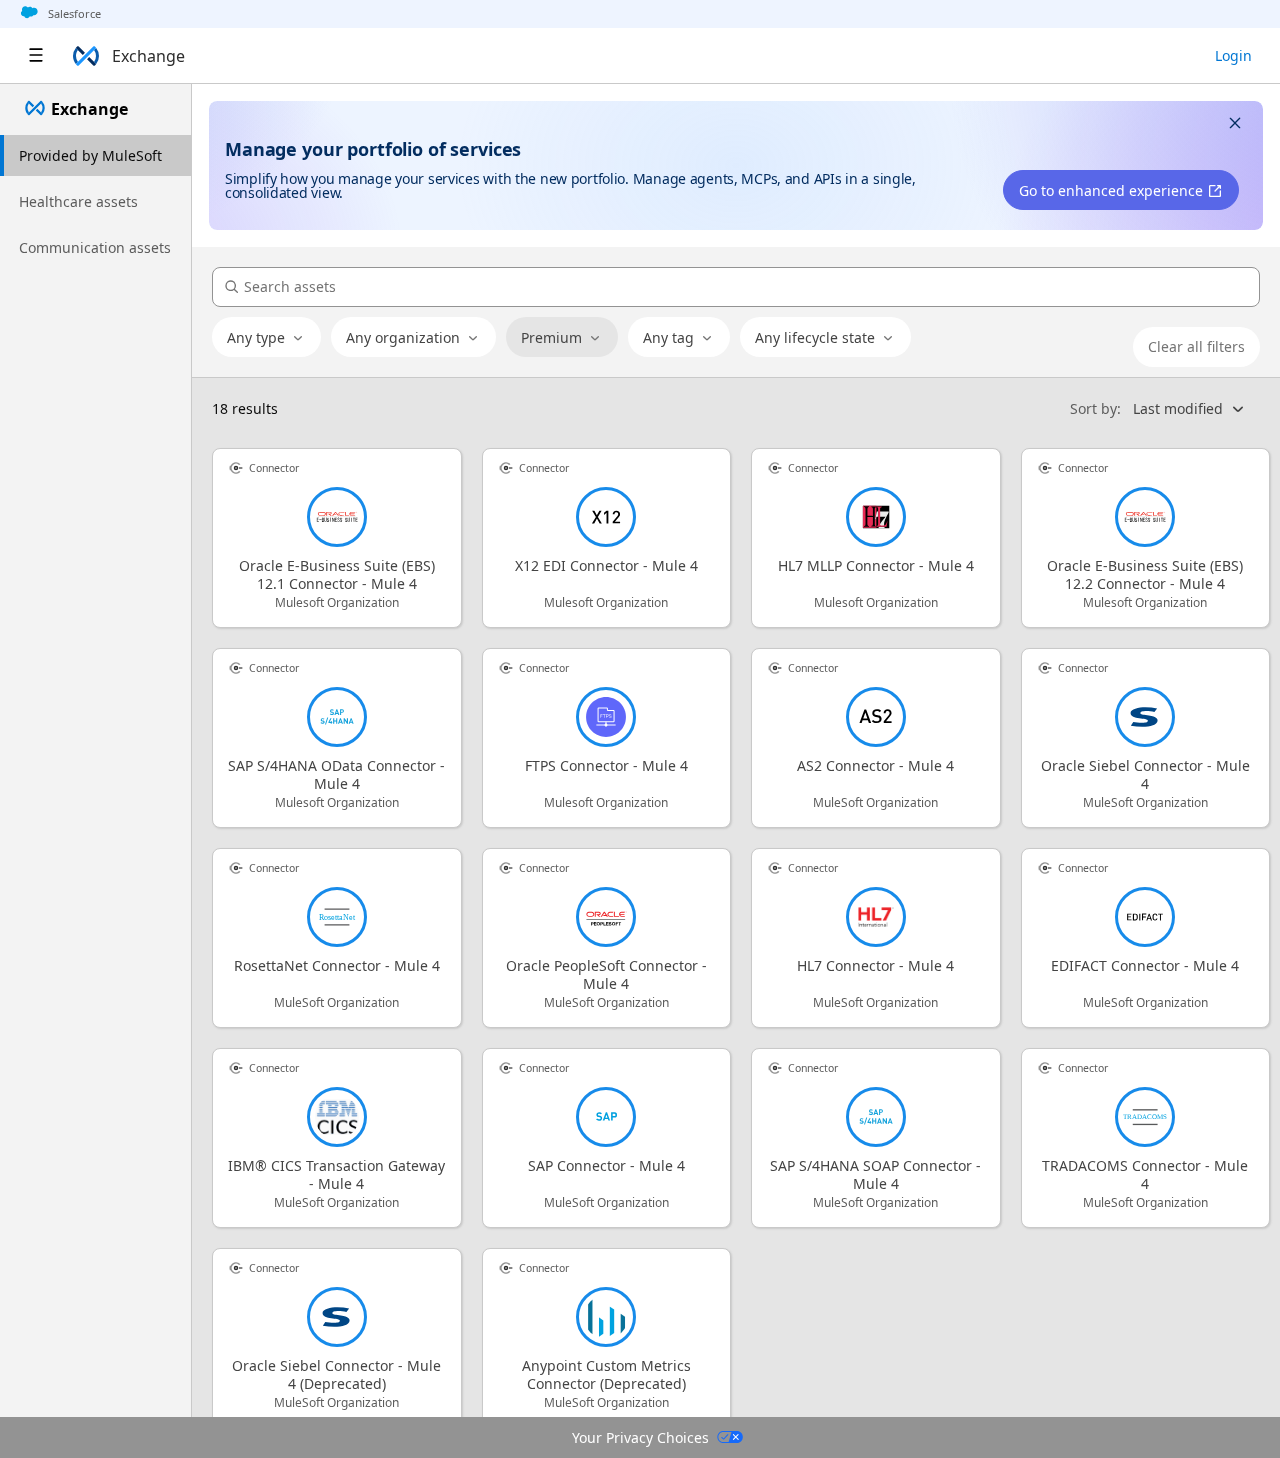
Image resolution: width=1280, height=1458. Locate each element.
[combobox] (266, 338)
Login (1233, 55)
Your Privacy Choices (640, 1437)
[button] (1235, 125)
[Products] (36, 56)
